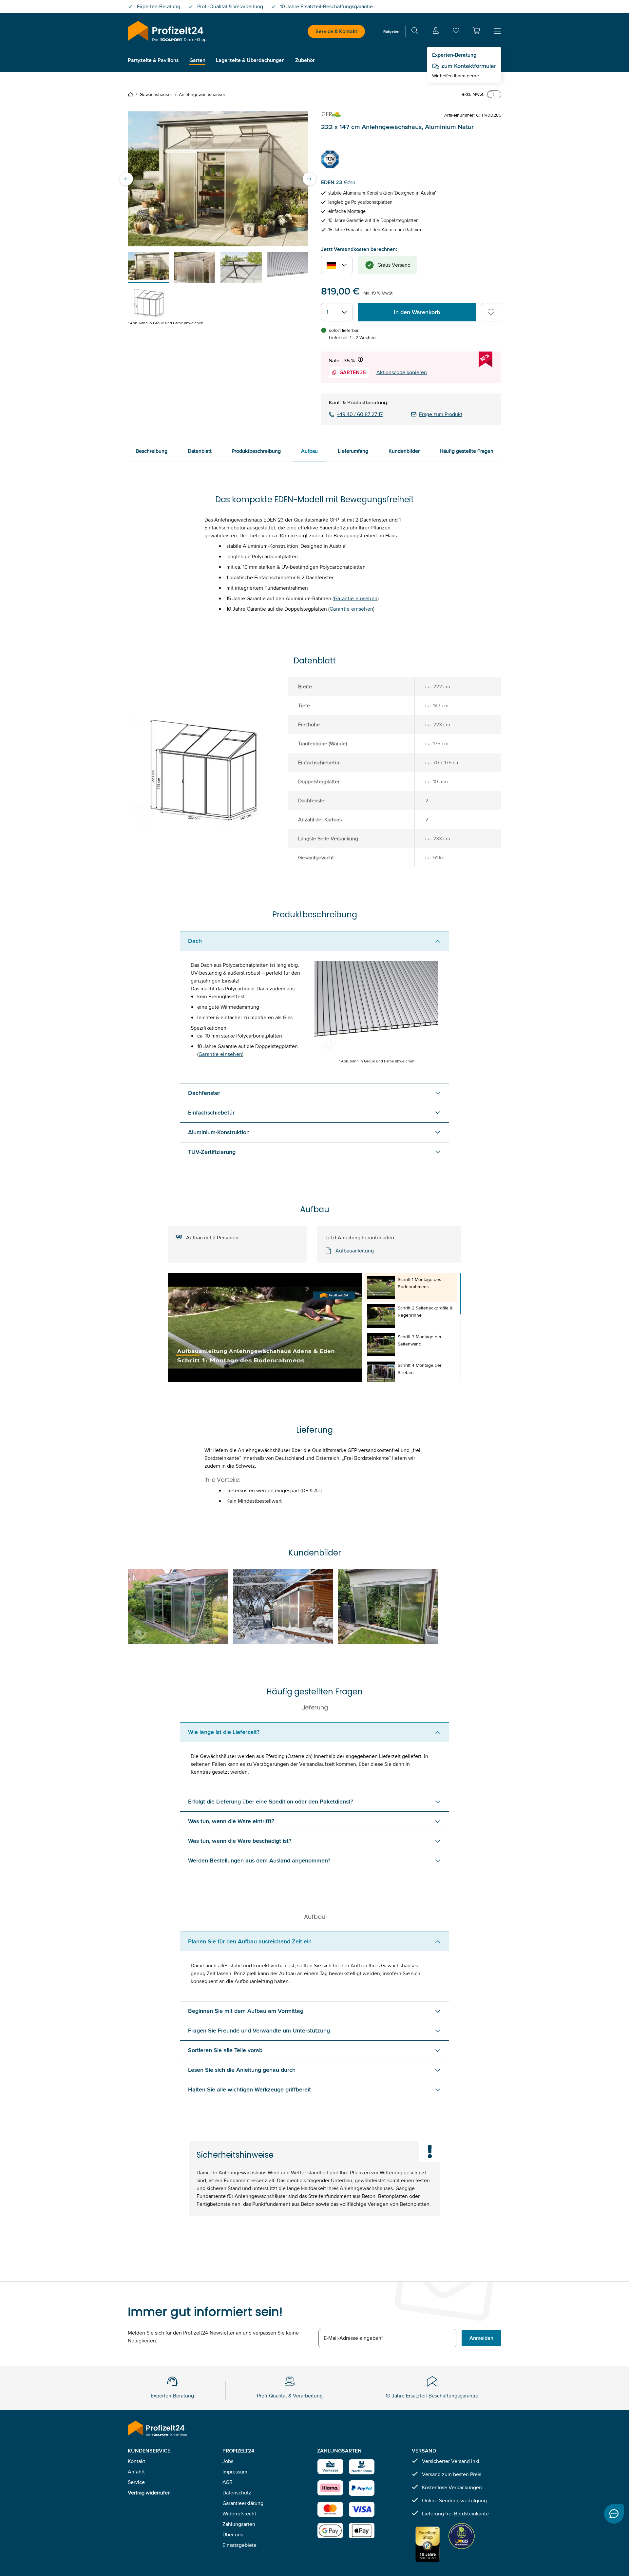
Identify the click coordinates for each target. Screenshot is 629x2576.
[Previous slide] (126, 179)
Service (136, 2482)
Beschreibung (152, 451)
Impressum (235, 2472)
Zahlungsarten (239, 2524)
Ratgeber (391, 31)
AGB (228, 2482)
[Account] (436, 32)
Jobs (228, 2461)
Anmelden (481, 2338)
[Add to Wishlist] (491, 312)
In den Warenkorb (417, 312)
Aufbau (309, 451)
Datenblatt (200, 451)
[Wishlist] (456, 32)
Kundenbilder (404, 451)
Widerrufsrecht (239, 2514)
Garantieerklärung (243, 2503)
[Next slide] (309, 179)
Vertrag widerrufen (149, 2493)
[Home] (132, 94)
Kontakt (136, 2461)
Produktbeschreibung (256, 451)
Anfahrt (136, 2472)
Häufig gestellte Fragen (467, 451)
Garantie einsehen (356, 598)
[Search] (415, 32)
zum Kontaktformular (469, 66)
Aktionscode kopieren (402, 372)
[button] (476, 30)
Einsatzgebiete (239, 2545)
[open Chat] (614, 2514)
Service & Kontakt (336, 31)
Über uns (233, 2535)
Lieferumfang (353, 451)
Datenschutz (237, 2493)
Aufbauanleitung (355, 1251)
